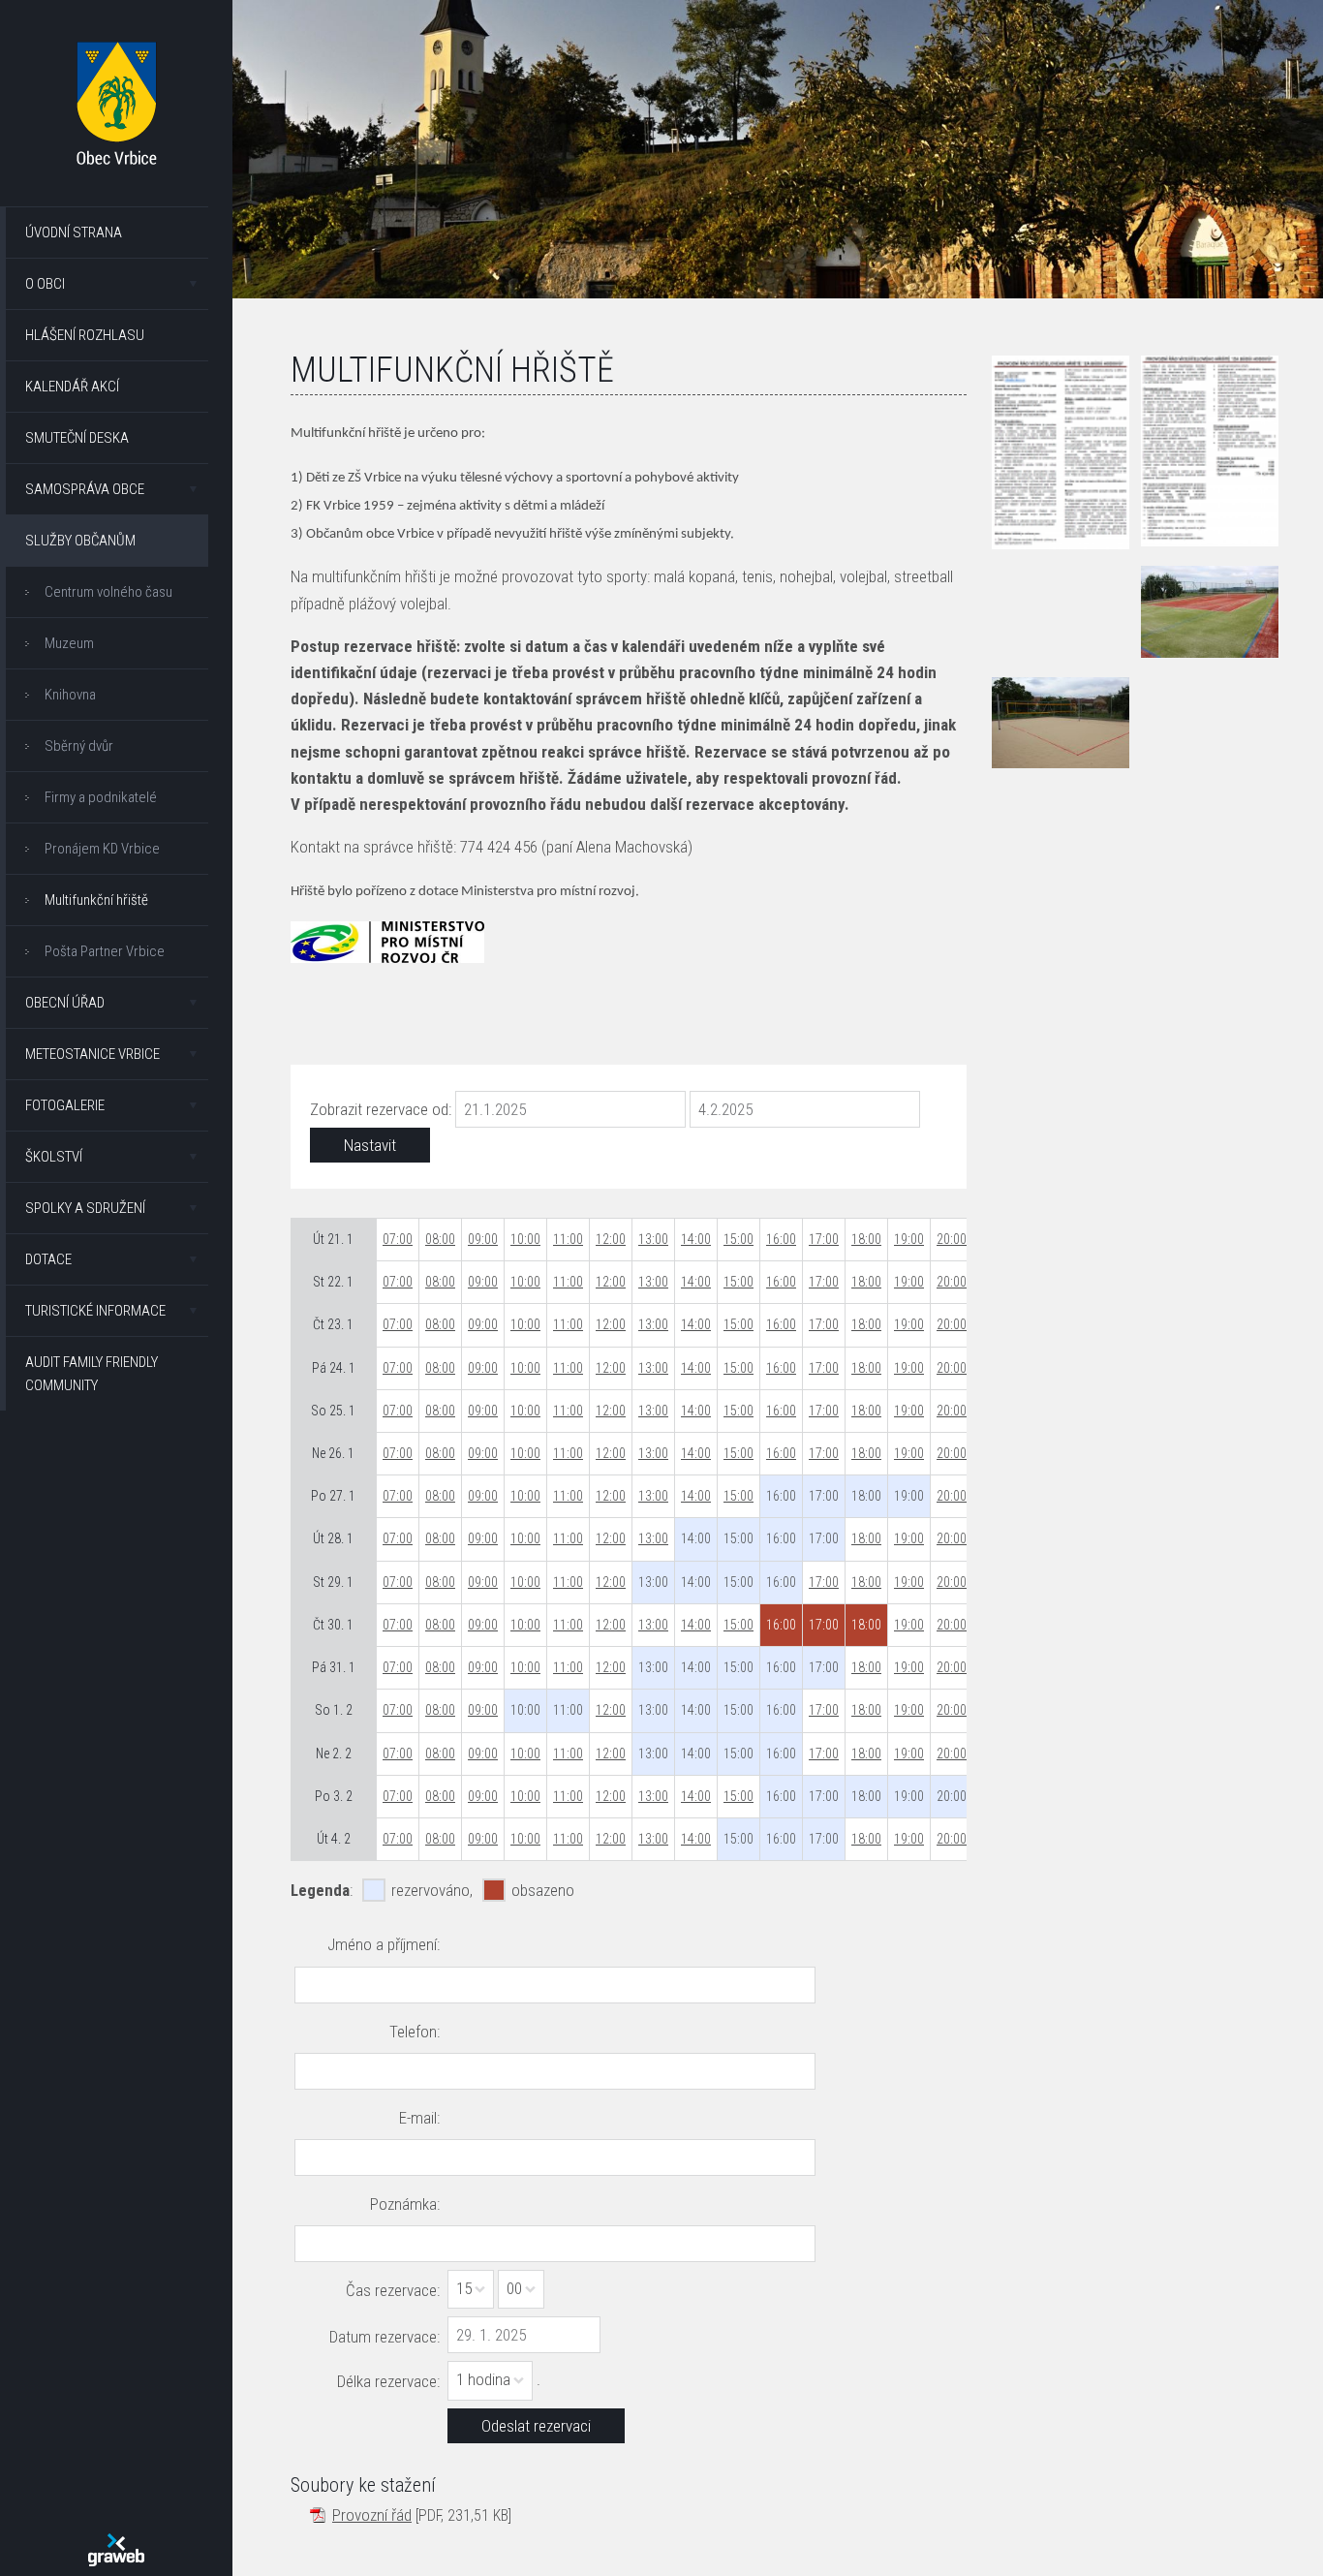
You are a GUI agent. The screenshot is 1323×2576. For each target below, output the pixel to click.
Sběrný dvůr (79, 746)
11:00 (568, 1239)
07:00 (398, 1239)
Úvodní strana (74, 233)
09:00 (483, 1239)
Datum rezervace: (385, 2337)
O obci (45, 284)
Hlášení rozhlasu (85, 335)
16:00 (781, 1239)
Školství (54, 1157)
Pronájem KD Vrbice (102, 849)
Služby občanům (80, 541)
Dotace (48, 1259)
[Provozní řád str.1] (1061, 452)
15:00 (738, 1239)
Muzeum (69, 643)
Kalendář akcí (72, 387)
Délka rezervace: (388, 2381)
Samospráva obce (85, 489)
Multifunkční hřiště (96, 900)
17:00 (824, 1239)
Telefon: (415, 2032)
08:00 (440, 1239)
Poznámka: (405, 2204)
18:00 (866, 1239)
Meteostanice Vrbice (92, 1054)
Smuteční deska (77, 438)
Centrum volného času (108, 592)
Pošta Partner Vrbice (105, 951)
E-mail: (419, 2118)
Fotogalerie (65, 1105)
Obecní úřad (65, 1003)
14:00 (696, 1239)
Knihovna (70, 695)
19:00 (909, 1239)
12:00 (611, 1239)
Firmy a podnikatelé (101, 797)
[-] (1210, 611)
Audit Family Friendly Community (92, 1374)
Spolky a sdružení (85, 1208)
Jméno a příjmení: (384, 1944)
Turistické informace (95, 1311)
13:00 (653, 1239)
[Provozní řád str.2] (1210, 451)
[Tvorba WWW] (116, 2550)
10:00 (525, 1239)
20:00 (952, 1239)
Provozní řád (372, 2515)
